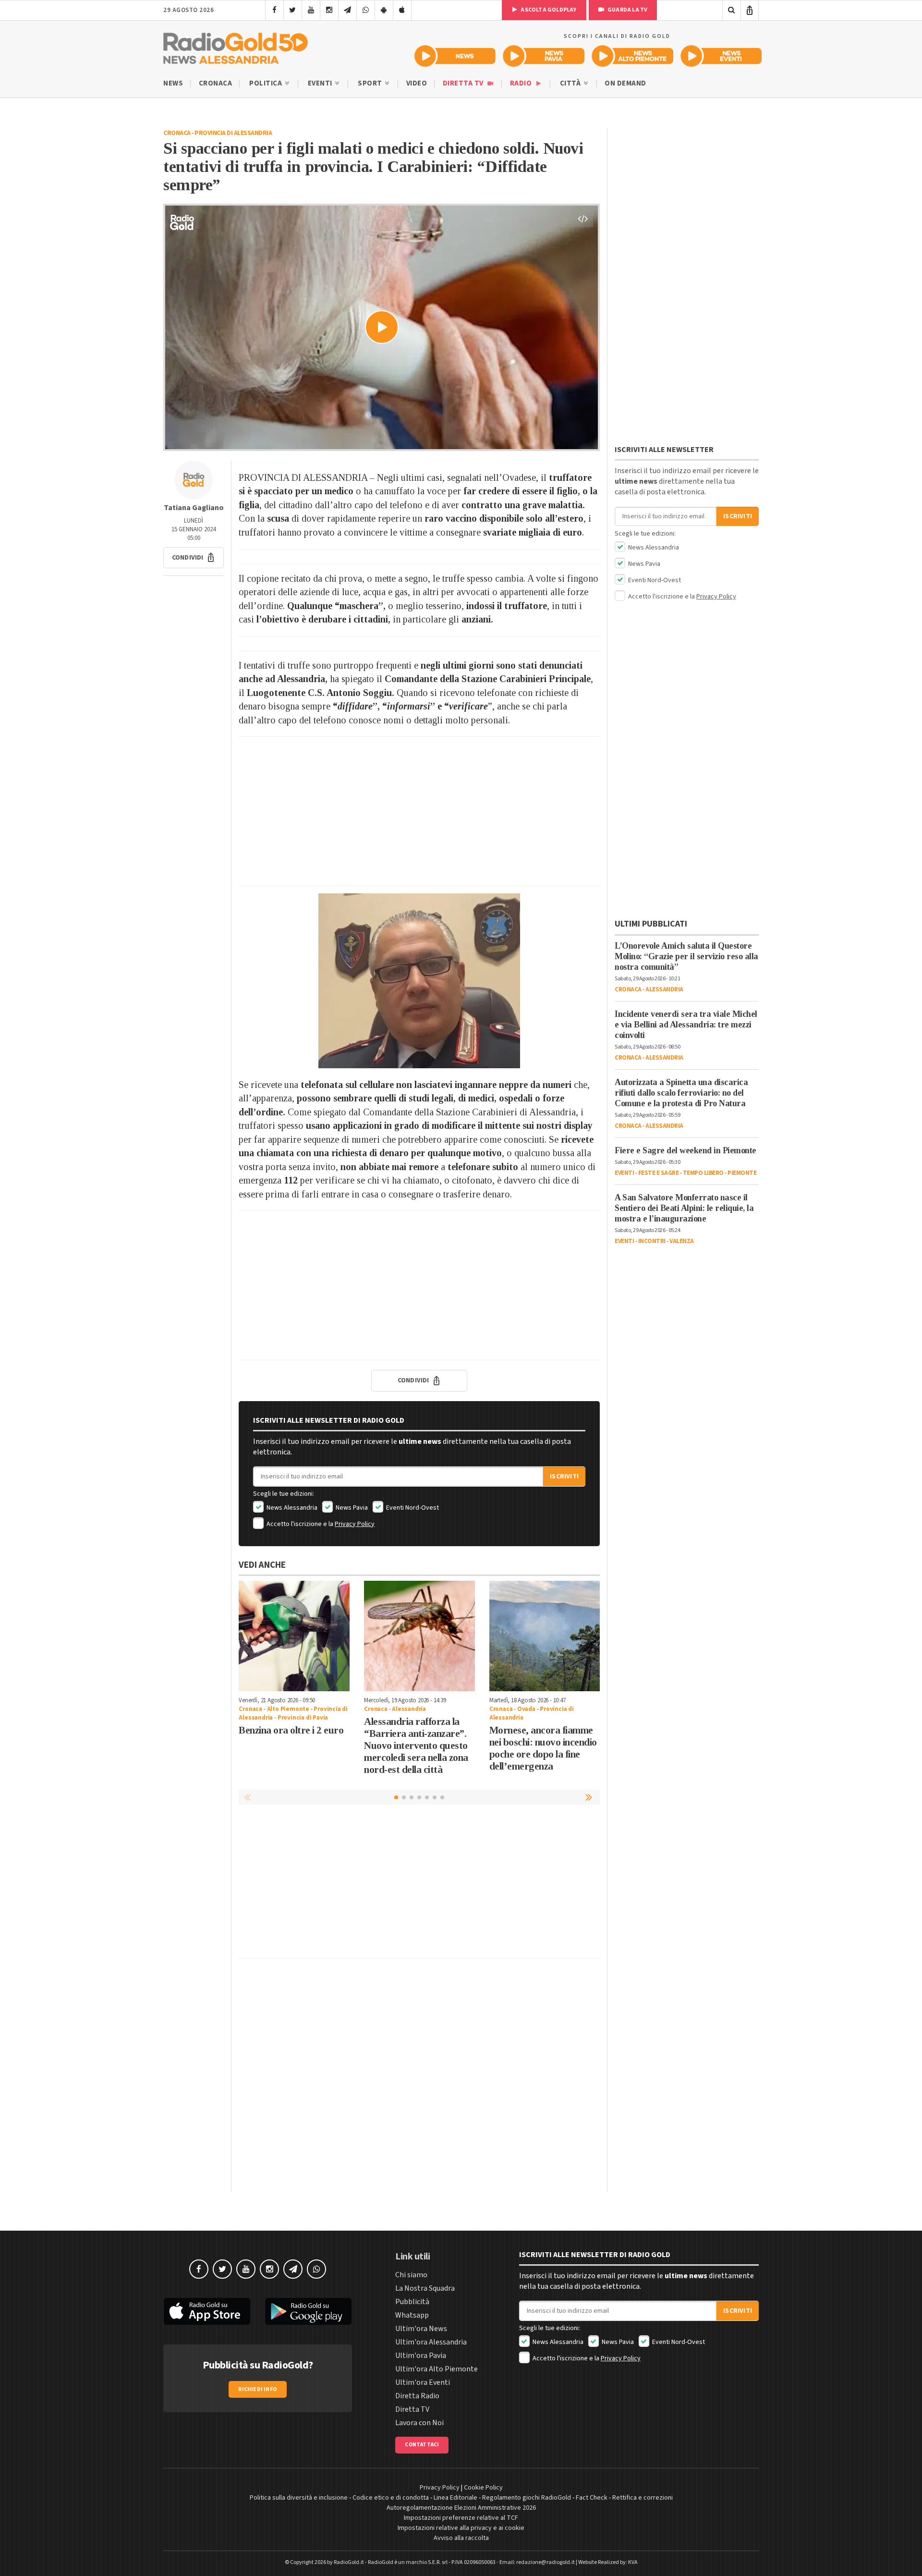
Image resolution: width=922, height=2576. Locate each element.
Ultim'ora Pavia (421, 2356)
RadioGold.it (349, 2562)
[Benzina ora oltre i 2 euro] (294, 1636)
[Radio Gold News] (455, 56)
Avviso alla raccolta (461, 2538)
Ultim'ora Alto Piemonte (437, 2369)
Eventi (321, 83)
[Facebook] (274, 10)
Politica (267, 83)
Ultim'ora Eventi (423, 2382)
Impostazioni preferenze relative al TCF (461, 2518)
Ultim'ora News (421, 2329)
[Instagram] (329, 10)
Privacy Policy (355, 1524)
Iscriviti (564, 1477)
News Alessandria (291, 1508)
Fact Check (592, 2498)
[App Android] (384, 10)
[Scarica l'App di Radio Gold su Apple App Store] (207, 2311)
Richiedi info (258, 2389)
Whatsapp (412, 2315)
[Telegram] (347, 10)
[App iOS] (402, 10)
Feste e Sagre (659, 1173)
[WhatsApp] (366, 10)
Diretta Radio (417, 2396)
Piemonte (742, 1173)
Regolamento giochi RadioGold (527, 2498)
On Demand (625, 83)
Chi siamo (411, 2275)
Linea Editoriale (455, 2498)
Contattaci (422, 2445)
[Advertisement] (419, 811)
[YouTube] (311, 10)
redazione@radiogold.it (546, 2562)
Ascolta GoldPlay (548, 10)
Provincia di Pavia (303, 1718)
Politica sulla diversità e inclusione (299, 2498)
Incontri (652, 1241)
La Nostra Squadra (425, 2288)
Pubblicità (412, 2302)
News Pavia (351, 1508)
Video (417, 83)
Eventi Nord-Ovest (412, 1508)
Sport (371, 83)
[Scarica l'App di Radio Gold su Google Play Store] (309, 2311)
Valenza (682, 1241)
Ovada (526, 1709)
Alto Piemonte (288, 1709)
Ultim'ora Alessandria (431, 2342)
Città (571, 83)
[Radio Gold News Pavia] (544, 56)
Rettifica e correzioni (643, 2498)
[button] (194, 558)
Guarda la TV (627, 10)
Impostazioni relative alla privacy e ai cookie (461, 2528)
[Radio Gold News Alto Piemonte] (633, 56)
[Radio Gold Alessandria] (236, 46)
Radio (522, 83)
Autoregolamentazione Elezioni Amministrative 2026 (461, 2508)
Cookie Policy (483, 2488)
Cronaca (216, 83)
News (173, 83)
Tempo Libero (703, 1173)
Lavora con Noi (419, 2423)
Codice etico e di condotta (391, 2498)
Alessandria (409, 1709)
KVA (633, 2562)
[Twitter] (293, 10)
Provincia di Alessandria (233, 133)
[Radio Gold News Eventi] (721, 56)
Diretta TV (464, 83)
